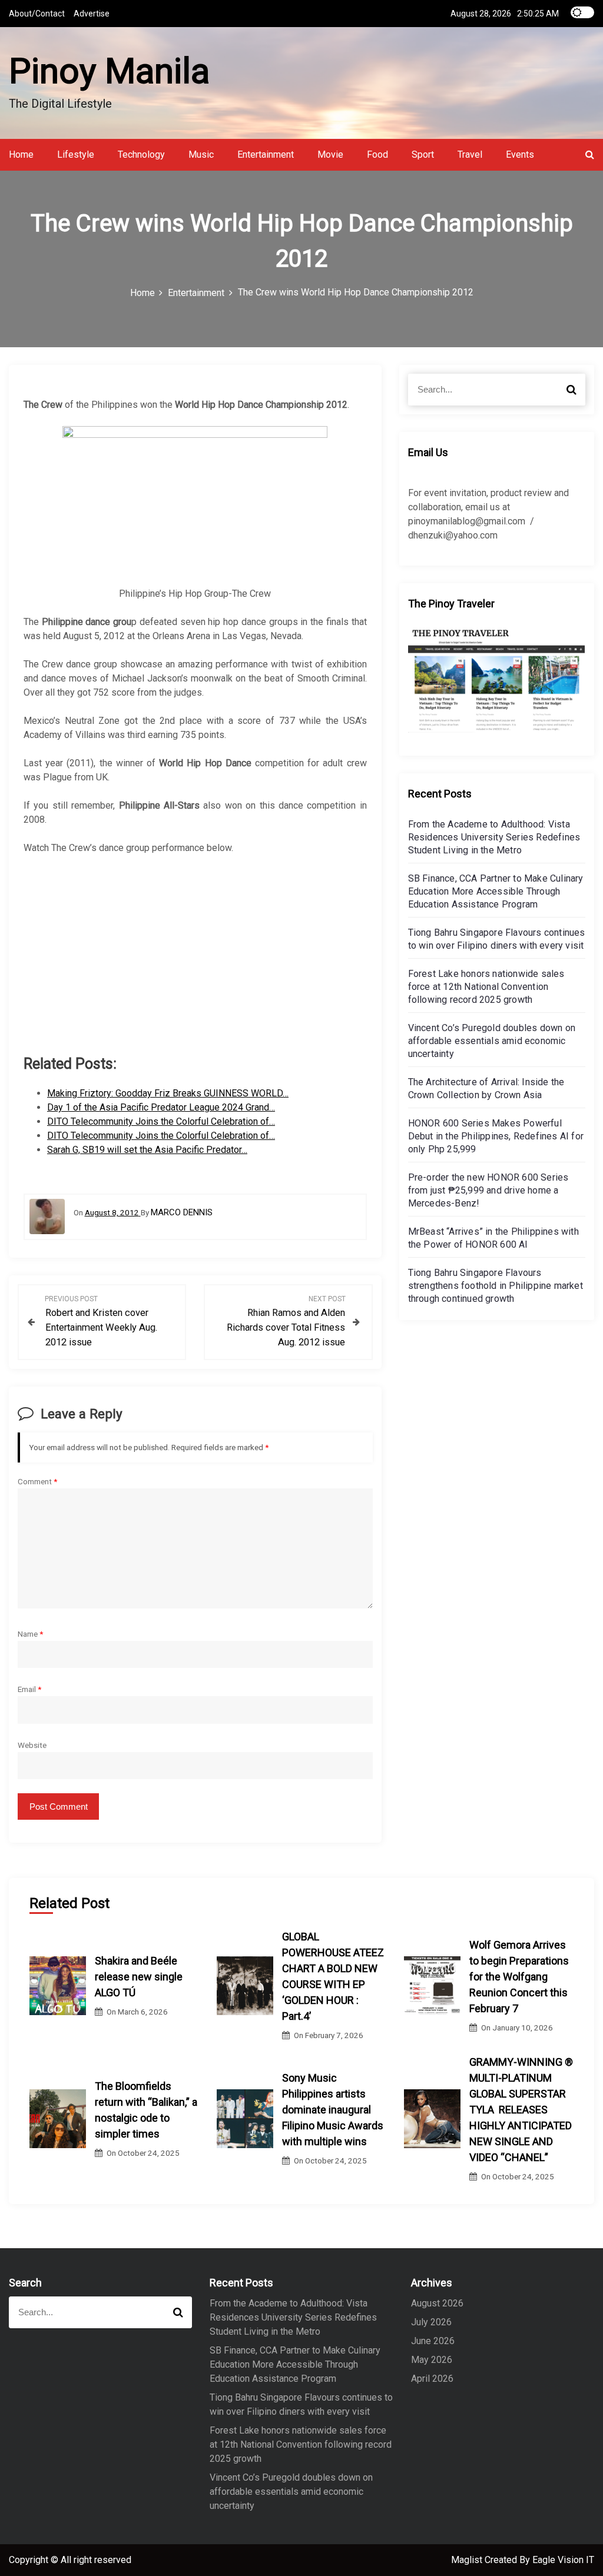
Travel (470, 154)
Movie (330, 154)
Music (201, 154)
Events (520, 154)
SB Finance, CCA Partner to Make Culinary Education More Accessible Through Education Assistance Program (496, 891)
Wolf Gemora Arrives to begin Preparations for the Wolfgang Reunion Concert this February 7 (519, 1977)
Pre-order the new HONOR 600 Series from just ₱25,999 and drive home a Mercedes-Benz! (488, 1190)
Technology (141, 154)
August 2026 (437, 2303)
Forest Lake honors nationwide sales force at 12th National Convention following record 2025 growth (486, 987)
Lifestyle (76, 154)
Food (377, 154)
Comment (37, 1481)
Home (21, 154)
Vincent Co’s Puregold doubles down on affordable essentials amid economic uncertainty (492, 1041)
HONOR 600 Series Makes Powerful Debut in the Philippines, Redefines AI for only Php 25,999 (496, 1136)
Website (32, 1745)
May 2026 (432, 2360)
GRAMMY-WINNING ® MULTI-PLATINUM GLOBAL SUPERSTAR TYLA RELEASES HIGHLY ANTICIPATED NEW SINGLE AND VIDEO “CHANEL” (521, 2110)
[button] (590, 154)
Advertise (92, 14)
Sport (423, 154)
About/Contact (37, 14)
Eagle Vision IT (563, 2560)
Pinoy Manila (109, 71)
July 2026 (431, 2322)
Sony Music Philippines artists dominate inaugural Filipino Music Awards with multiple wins (333, 2110)
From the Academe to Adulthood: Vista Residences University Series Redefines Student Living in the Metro (494, 837)
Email (29, 1689)
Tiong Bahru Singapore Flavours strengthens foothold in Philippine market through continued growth (496, 1286)
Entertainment (266, 154)
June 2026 (433, 2341)
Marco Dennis (182, 1212)
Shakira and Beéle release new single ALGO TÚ (139, 1977)
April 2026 (432, 2379)
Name (30, 1634)
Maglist (468, 2560)
